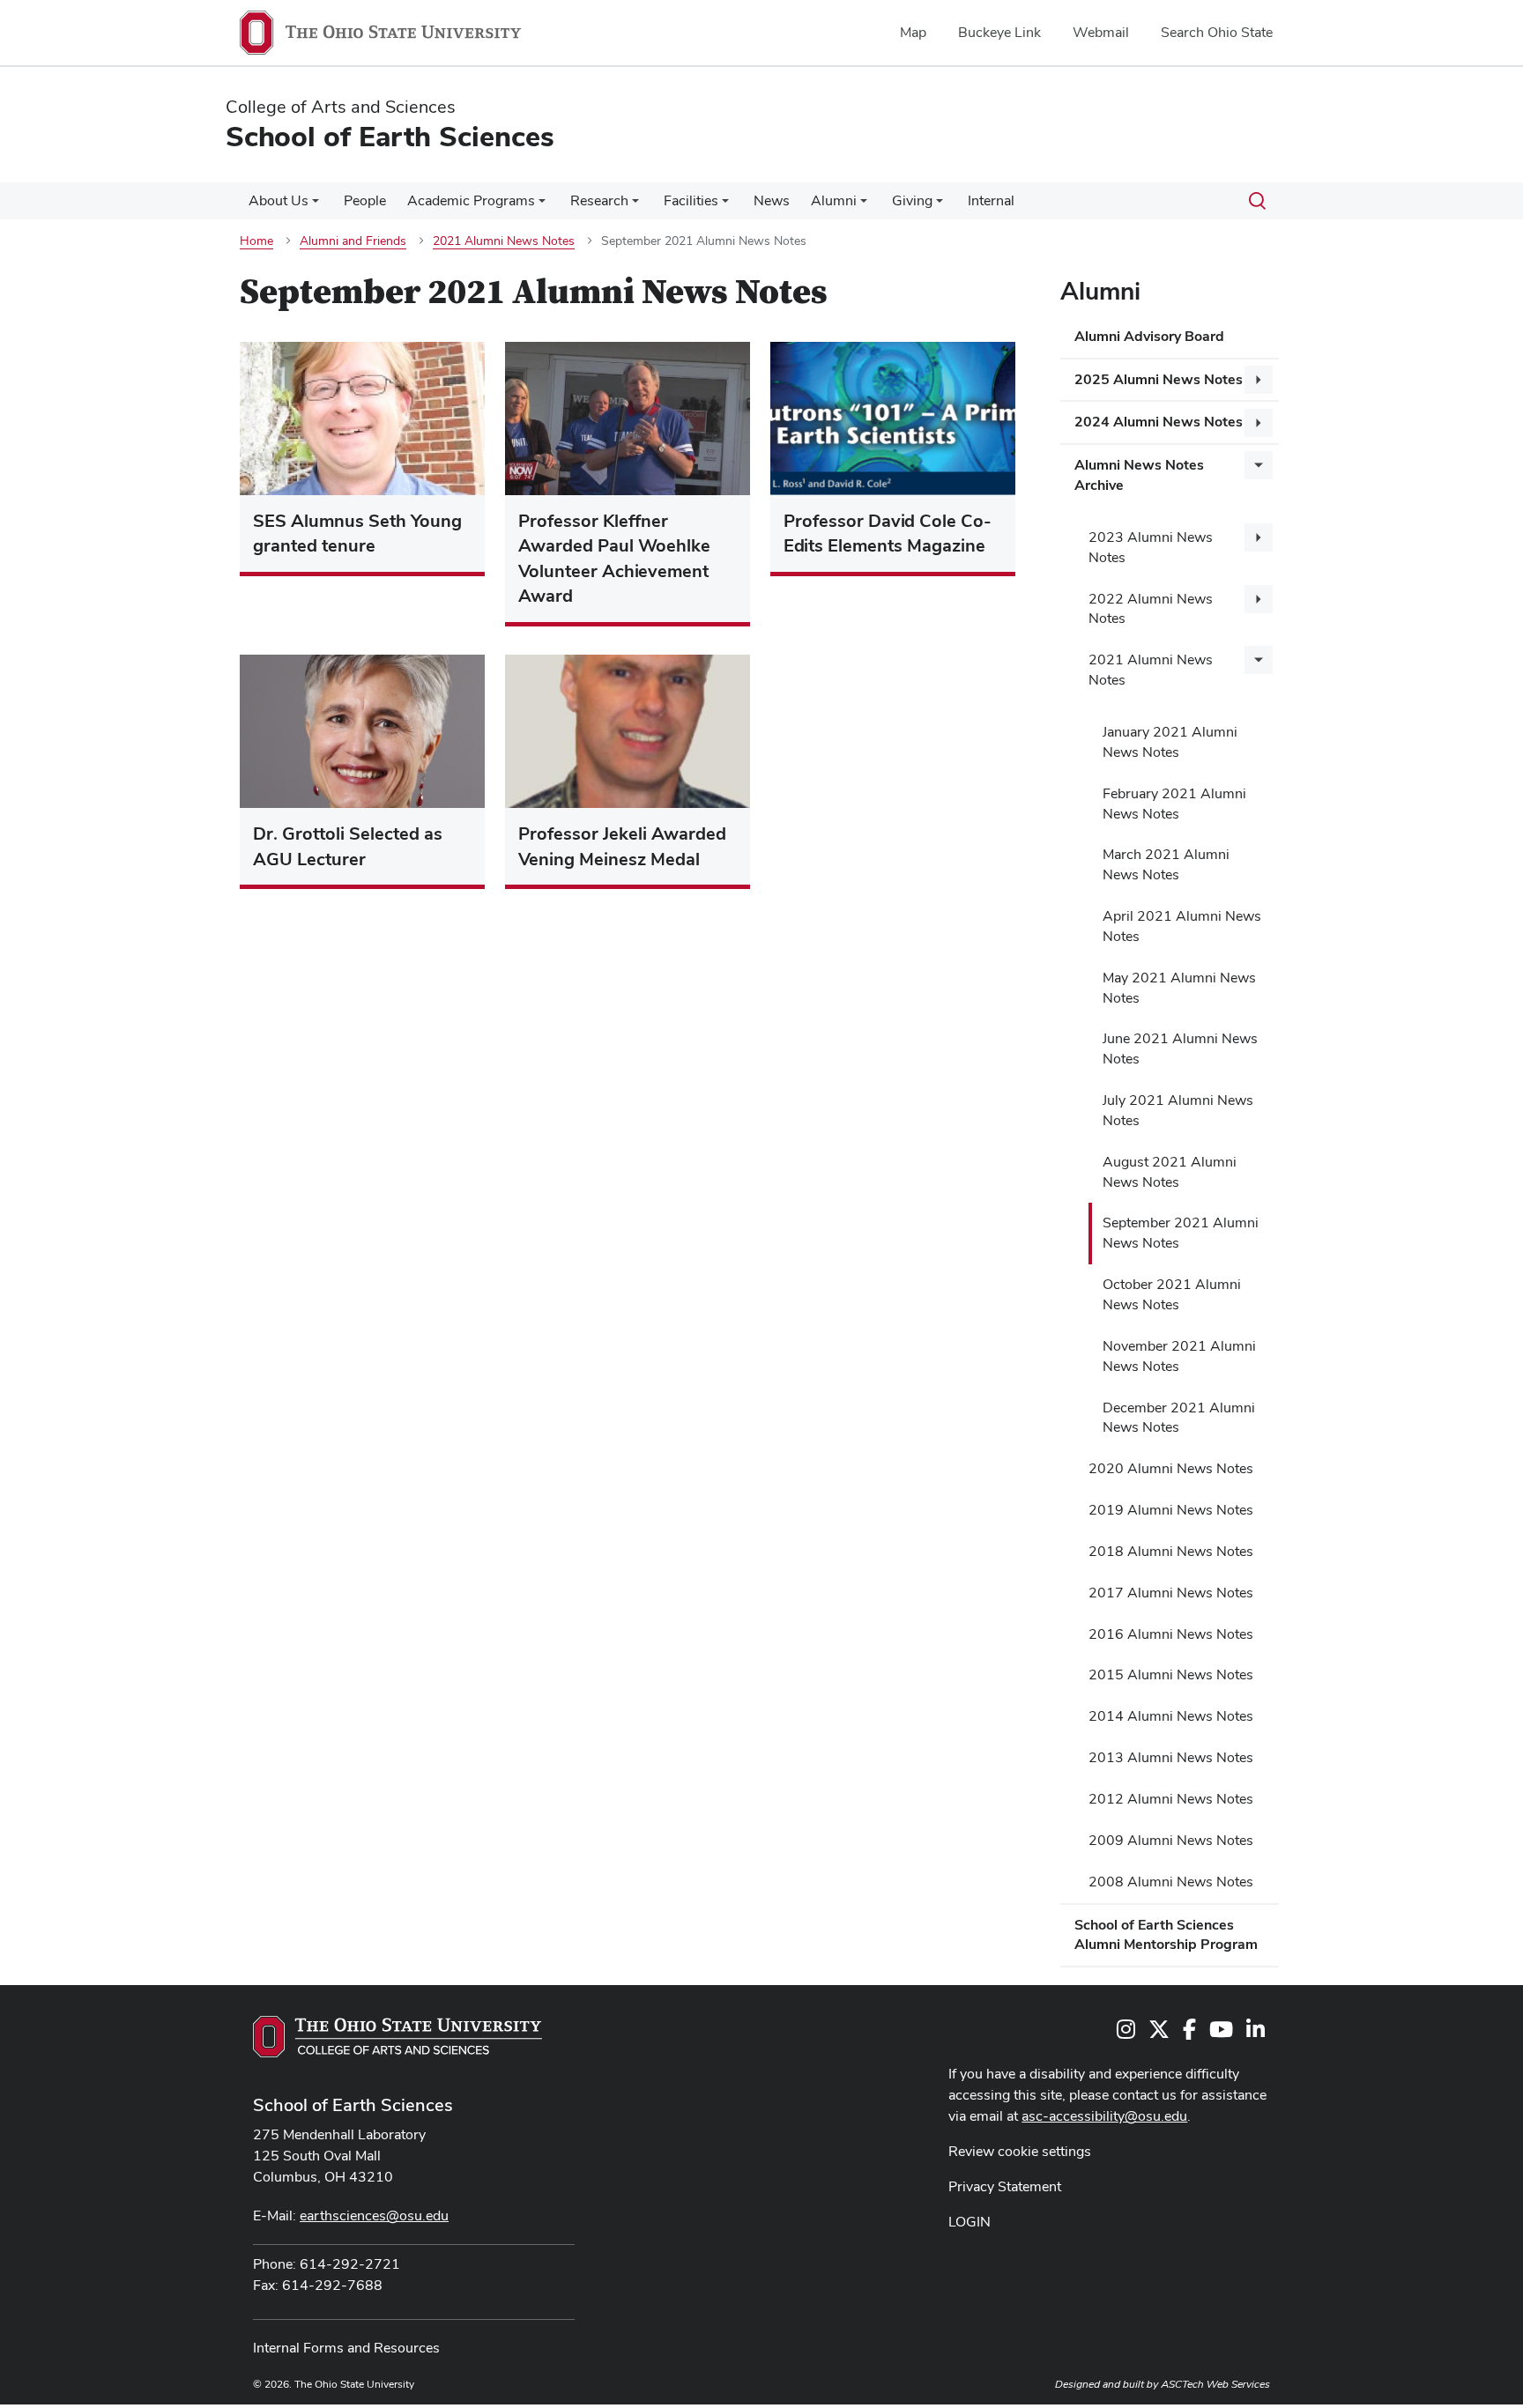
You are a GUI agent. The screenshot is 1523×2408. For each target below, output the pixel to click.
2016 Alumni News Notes (1171, 1634)
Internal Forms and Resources (346, 2348)
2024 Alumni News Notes (1159, 422)
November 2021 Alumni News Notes (1179, 1356)
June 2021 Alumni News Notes (1180, 1048)
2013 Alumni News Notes (1171, 1757)
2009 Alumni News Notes (1171, 1840)
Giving (912, 200)
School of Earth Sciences (353, 2105)
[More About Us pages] (316, 205)
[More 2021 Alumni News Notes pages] (1259, 660)
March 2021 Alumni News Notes (1166, 864)
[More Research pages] (635, 205)
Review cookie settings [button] (1020, 2151)
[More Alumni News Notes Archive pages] (1259, 465)
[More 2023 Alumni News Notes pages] (1259, 537)
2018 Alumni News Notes (1171, 1551)
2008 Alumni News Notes (1171, 1882)
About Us (279, 200)
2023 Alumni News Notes (1151, 547)
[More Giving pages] (940, 205)
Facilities (691, 200)
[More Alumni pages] (864, 205)
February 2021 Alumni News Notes (1174, 804)
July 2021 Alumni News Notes (1178, 1110)
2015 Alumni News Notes (1171, 1674)
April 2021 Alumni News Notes (1182, 926)
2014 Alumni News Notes (1171, 1716)
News (772, 200)
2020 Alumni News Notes (1171, 1468)
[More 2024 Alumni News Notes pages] (1259, 423)
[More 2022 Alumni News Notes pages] (1259, 599)
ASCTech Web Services (1215, 2384)
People (365, 200)
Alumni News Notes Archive (1139, 475)
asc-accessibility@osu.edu (1104, 2116)
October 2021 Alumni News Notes (1172, 1294)
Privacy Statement (1005, 2186)
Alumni (834, 200)
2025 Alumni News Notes (1159, 379)
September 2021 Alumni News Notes (1181, 1233)
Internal (991, 200)
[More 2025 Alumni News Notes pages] (1259, 380)
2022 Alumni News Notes (1151, 609)
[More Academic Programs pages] (542, 205)
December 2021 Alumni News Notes (1179, 1418)
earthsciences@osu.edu (374, 2215)
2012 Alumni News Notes (1171, 1799)
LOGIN (970, 2222)
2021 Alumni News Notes (1151, 670)
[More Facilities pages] (725, 205)
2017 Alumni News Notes (1171, 1593)
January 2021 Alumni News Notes (1170, 742)
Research (599, 200)
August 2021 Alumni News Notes (1170, 1172)
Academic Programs (471, 200)
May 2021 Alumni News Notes (1179, 988)
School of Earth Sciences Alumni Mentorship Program (1166, 1935)
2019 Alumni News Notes (1171, 1510)
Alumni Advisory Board (1149, 336)
